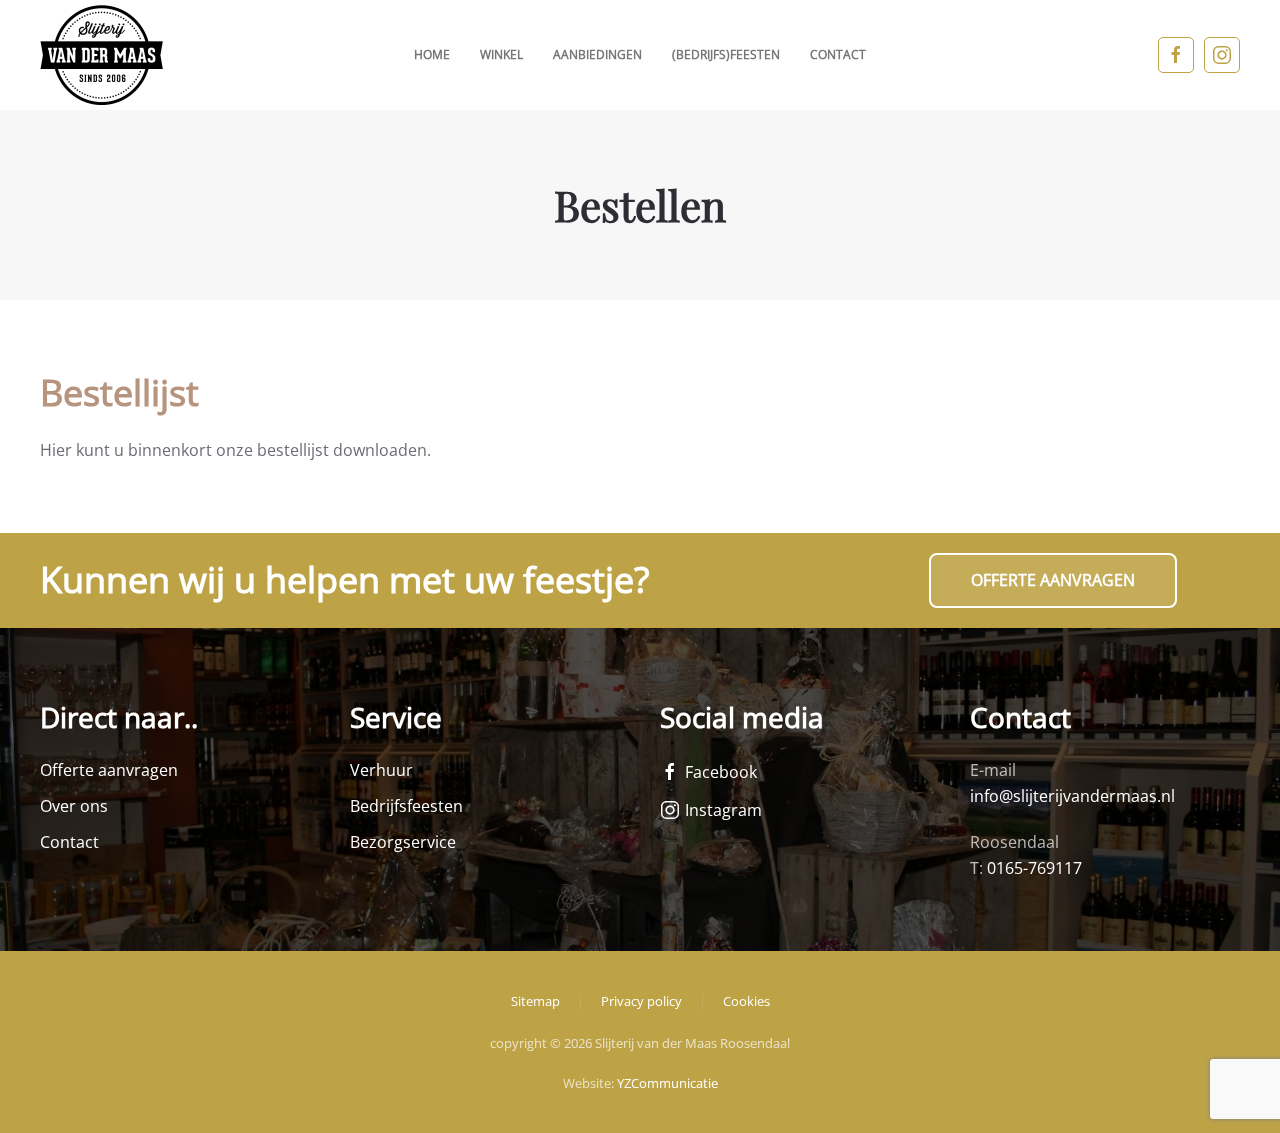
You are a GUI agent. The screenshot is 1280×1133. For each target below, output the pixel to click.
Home (432, 54)
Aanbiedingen (597, 54)
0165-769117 (1034, 868)
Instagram (723, 810)
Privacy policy (641, 1001)
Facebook (721, 772)
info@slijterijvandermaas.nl (1072, 796)
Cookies (746, 1001)
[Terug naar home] (101, 55)
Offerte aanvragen (1053, 580)
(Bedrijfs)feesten (726, 54)
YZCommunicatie (667, 1083)
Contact (838, 54)
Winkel (501, 54)
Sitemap (535, 1001)
